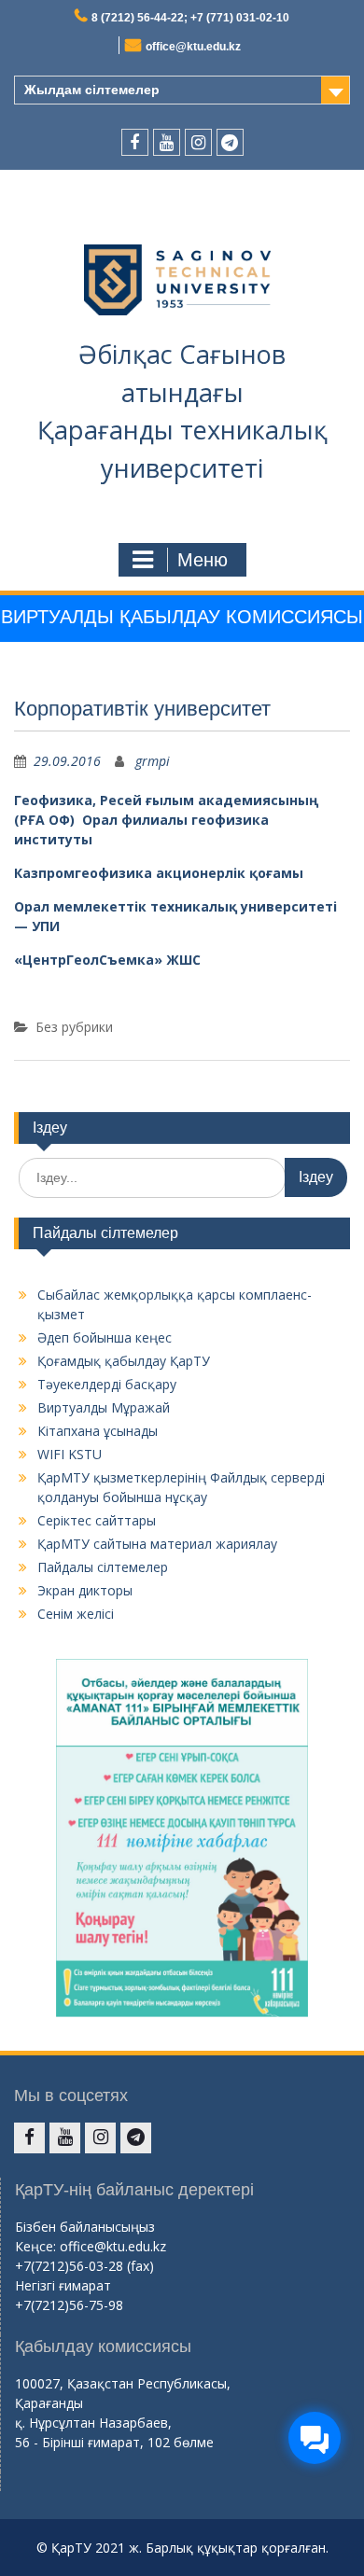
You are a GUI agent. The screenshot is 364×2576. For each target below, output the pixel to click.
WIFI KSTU (70, 1454)
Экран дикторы (85, 1590)
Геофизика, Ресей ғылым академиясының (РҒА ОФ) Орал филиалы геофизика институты (166, 820)
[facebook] (135, 142)
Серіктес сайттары (97, 1520)
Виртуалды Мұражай (104, 1407)
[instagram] (198, 142)
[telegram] (230, 142)
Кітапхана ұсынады (98, 1431)
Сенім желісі (76, 1614)
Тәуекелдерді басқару (107, 1384)
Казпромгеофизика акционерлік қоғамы (159, 873)
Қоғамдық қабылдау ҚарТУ (124, 1361)
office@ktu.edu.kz (193, 47)
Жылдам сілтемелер (92, 90)
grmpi (153, 761)
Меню (203, 560)
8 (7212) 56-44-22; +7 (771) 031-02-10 (190, 18)
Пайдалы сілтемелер (103, 1567)
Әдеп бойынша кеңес (105, 1337)
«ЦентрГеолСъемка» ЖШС (107, 960)
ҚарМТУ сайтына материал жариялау (157, 1544)
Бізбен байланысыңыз (85, 2227)
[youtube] (167, 142)
